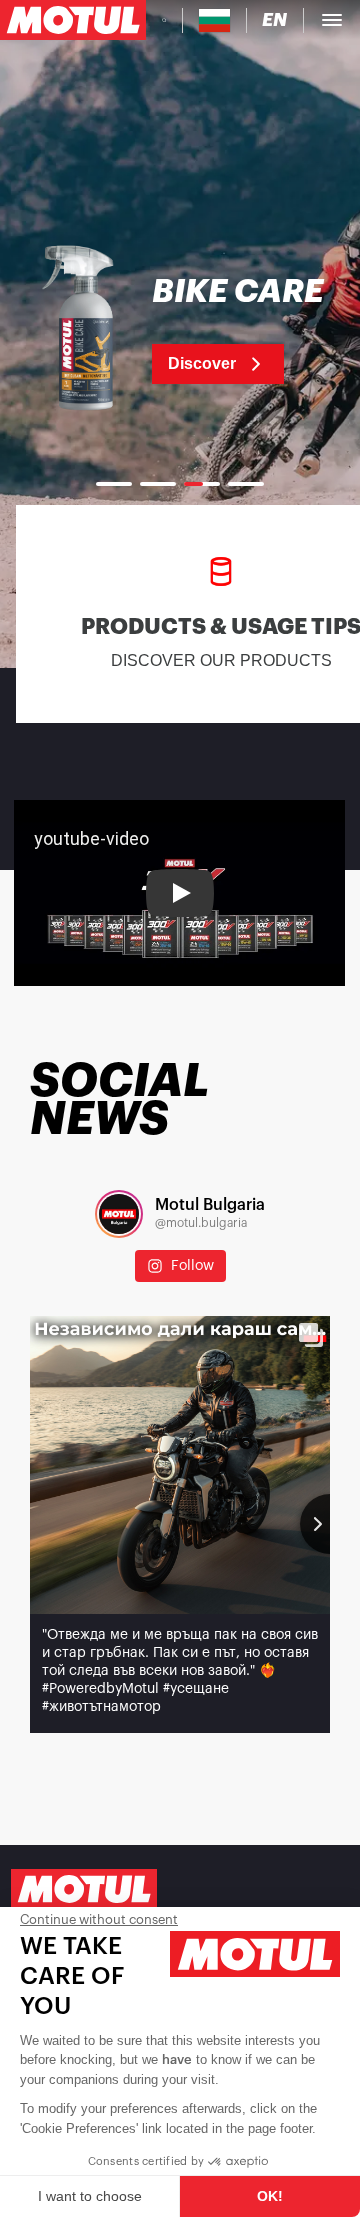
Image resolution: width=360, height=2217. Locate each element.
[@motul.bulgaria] (119, 1214)
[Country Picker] (214, 20)
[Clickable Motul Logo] (73, 20)
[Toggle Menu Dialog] (332, 20)
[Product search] (164, 20)
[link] (180, 330)
